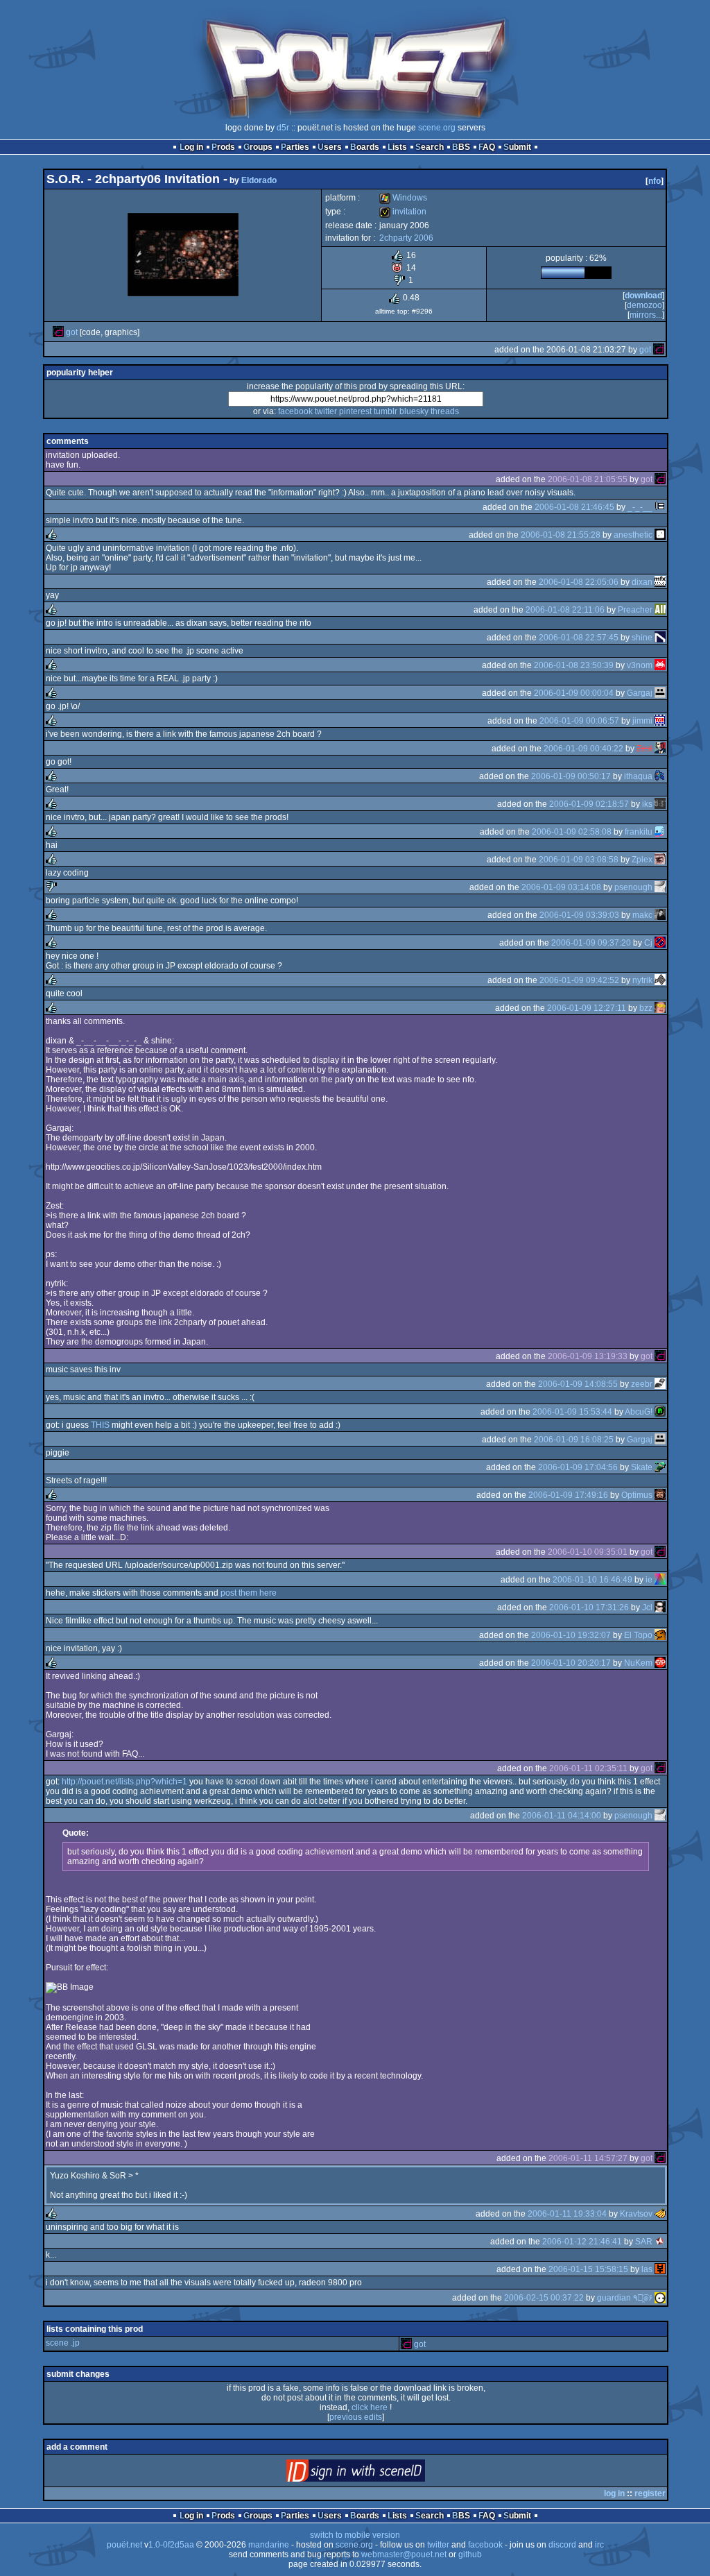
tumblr (386, 411)
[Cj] (660, 943)
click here (370, 2407)
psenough (633, 887)
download (643, 296)
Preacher (635, 610)
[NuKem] (660, 1663)
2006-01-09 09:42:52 (579, 980)
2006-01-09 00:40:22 (583, 749)
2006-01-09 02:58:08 (572, 832)
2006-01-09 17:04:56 (578, 1467)
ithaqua (638, 776)
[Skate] (660, 1467)
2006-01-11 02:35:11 (588, 1768)
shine (642, 638)
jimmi (642, 721)
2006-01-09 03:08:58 (579, 860)
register (650, 2493)
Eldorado (259, 180)
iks (647, 804)
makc (642, 915)
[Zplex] (660, 860)
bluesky (414, 411)
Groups (258, 147)
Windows (403, 198)
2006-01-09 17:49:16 (568, 1495)
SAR (644, 2242)
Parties (295, 147)
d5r (283, 128)
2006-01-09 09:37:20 (591, 943)
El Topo (638, 1635)
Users (330, 147)
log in (614, 2493)
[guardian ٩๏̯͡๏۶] (660, 2298)
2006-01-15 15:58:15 (588, 2269)
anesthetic (633, 535)
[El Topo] (660, 1635)
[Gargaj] (660, 693)
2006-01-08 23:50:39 (574, 665)
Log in (191, 147)
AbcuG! (639, 1412)
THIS (100, 1425)
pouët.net (124, 2545)
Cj (648, 943)
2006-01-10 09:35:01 (588, 1552)
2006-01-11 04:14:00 (562, 1816)
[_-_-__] (660, 507)
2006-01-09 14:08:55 (578, 1384)
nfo (655, 181)
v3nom (640, 665)
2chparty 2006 (406, 238)
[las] (660, 2269)
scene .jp (63, 2343)
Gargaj (640, 693)
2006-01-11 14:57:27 (588, 2158)
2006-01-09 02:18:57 (589, 804)
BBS (461, 147)
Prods (223, 147)
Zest (644, 749)
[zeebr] (660, 1384)
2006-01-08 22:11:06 (565, 610)
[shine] (660, 638)
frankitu (639, 832)
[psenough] (660, 887)
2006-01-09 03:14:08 (561, 887)
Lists (397, 147)
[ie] (660, 1580)
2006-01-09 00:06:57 (579, 721)
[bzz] (660, 1008)
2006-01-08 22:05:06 (579, 582)
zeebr (642, 1384)
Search (430, 147)
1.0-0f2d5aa (171, 2545)
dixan (642, 582)
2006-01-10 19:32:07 (571, 1635)
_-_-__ (640, 507)
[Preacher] (660, 610)
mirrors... (646, 315)
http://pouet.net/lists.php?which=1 (124, 1782)
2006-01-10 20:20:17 (571, 1663)
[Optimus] (660, 1495)
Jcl (647, 1607)
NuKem (638, 1663)
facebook (295, 411)
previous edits (356, 2417)
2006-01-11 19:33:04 (567, 2214)
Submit (517, 147)
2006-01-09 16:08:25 (574, 1440)
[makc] (660, 915)
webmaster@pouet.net (404, 2554)
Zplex (642, 860)
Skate (642, 1467)
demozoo (644, 305)
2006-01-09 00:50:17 (571, 776)
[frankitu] (660, 832)
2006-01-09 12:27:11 (587, 1008)
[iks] (660, 804)
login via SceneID (379, 2474)
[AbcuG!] (660, 1412)
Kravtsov (636, 2214)
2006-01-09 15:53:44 (572, 1412)
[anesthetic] (660, 535)
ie (649, 1580)
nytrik (642, 980)
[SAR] (660, 2242)
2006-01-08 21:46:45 (574, 507)
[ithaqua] (660, 776)
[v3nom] (660, 665)
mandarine (269, 2545)
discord (562, 2545)
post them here (249, 1593)
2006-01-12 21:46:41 (582, 2242)
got (72, 332)
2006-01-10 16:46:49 (592, 1580)
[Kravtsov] (660, 2214)
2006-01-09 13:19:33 (588, 1356)
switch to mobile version (355, 2535)
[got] (58, 332)
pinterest (355, 411)
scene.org (437, 128)
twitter (326, 411)
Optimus (637, 1495)
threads (445, 411)
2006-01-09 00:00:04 (574, 693)
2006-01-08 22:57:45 (579, 638)
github (470, 2554)
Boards (365, 147)
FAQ (487, 147)
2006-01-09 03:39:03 (579, 915)
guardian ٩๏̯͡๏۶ (625, 2298)
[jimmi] (660, 721)
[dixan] (660, 582)
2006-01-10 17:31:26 (589, 1607)
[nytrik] (660, 980)
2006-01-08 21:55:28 (561, 535)
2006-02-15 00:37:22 (544, 2298)
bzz (646, 1008)
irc (599, 2545)
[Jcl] (660, 1607)
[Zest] (660, 749)
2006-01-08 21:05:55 (588, 479)
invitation (403, 212)
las (647, 2269)
